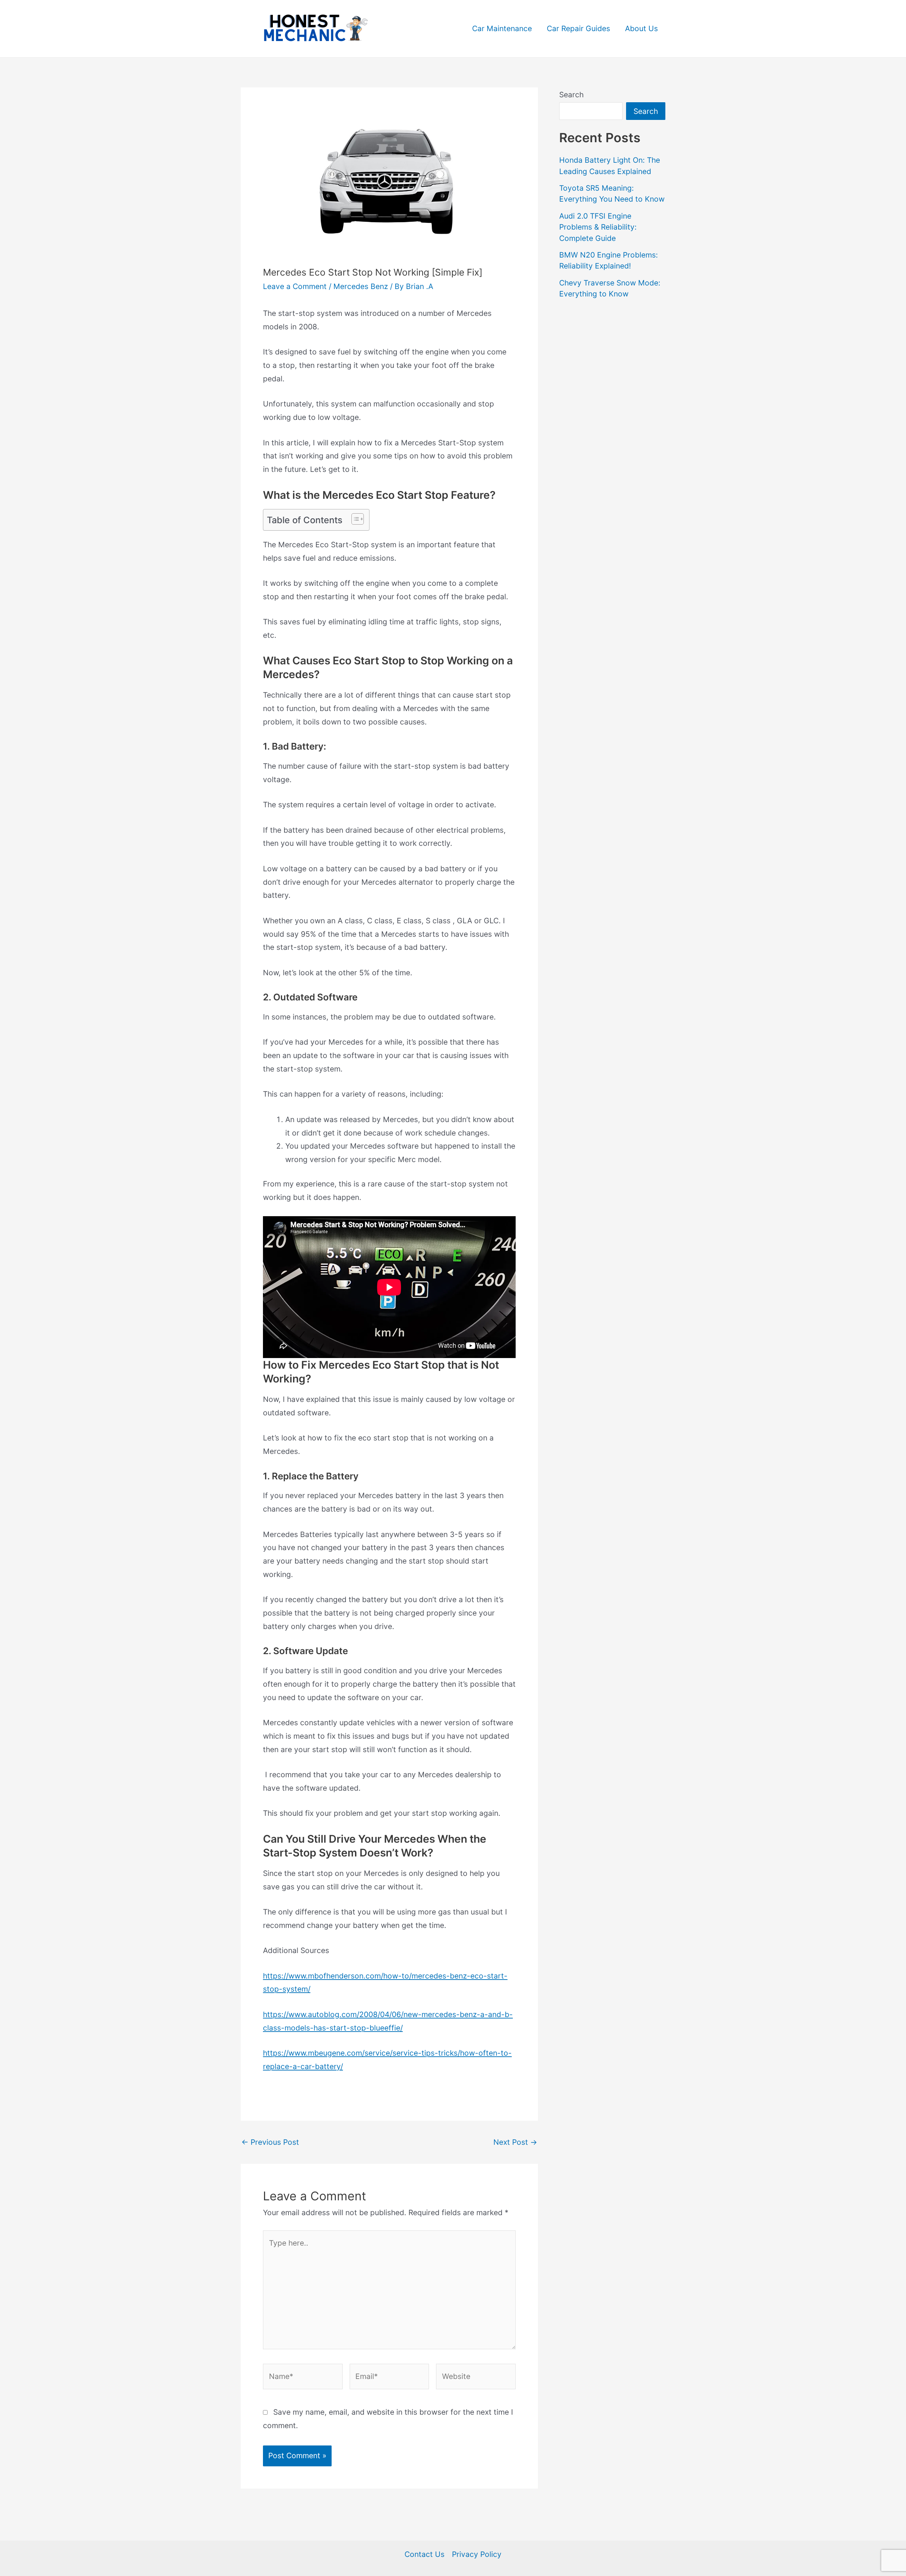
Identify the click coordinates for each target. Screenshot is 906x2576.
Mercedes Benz (361, 286)
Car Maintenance (502, 28)
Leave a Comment (295, 286)
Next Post (515, 2142)
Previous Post (270, 2142)
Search (571, 95)
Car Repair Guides (578, 28)
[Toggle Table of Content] (354, 519)
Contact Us (425, 2554)
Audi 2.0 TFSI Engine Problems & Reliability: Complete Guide (598, 227)
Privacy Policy (477, 2554)
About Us (641, 28)
